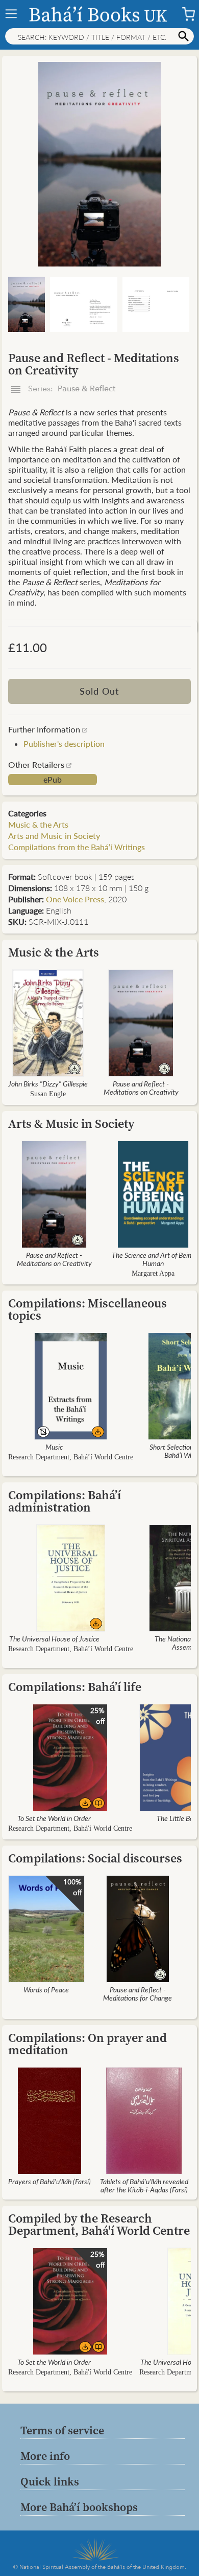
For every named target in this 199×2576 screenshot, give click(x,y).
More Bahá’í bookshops (79, 2507)
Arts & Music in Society (71, 1124)
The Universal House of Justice (54, 1638)
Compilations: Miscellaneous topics (88, 1309)
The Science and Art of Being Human (153, 1259)
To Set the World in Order (54, 1818)
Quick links (50, 2481)
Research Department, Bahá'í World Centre (70, 1828)
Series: (71, 389)
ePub (53, 780)
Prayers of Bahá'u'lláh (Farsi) (49, 2181)
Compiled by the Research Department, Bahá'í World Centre (99, 2224)
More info (45, 2456)
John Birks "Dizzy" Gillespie (48, 1083)
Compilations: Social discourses (95, 1858)
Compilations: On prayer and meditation (88, 2044)
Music (54, 1447)
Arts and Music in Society (54, 836)
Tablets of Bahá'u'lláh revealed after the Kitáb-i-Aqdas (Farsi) (144, 2185)
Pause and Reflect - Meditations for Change (138, 1993)
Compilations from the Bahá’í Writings (77, 847)
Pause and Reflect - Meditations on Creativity (141, 1087)
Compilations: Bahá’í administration (65, 1501)
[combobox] (99, 36)
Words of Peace (46, 1989)
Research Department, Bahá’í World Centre (71, 1457)
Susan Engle (48, 1094)
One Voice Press (75, 899)
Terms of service (62, 2430)
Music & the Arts (38, 824)
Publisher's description (64, 743)
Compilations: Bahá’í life (75, 1687)
